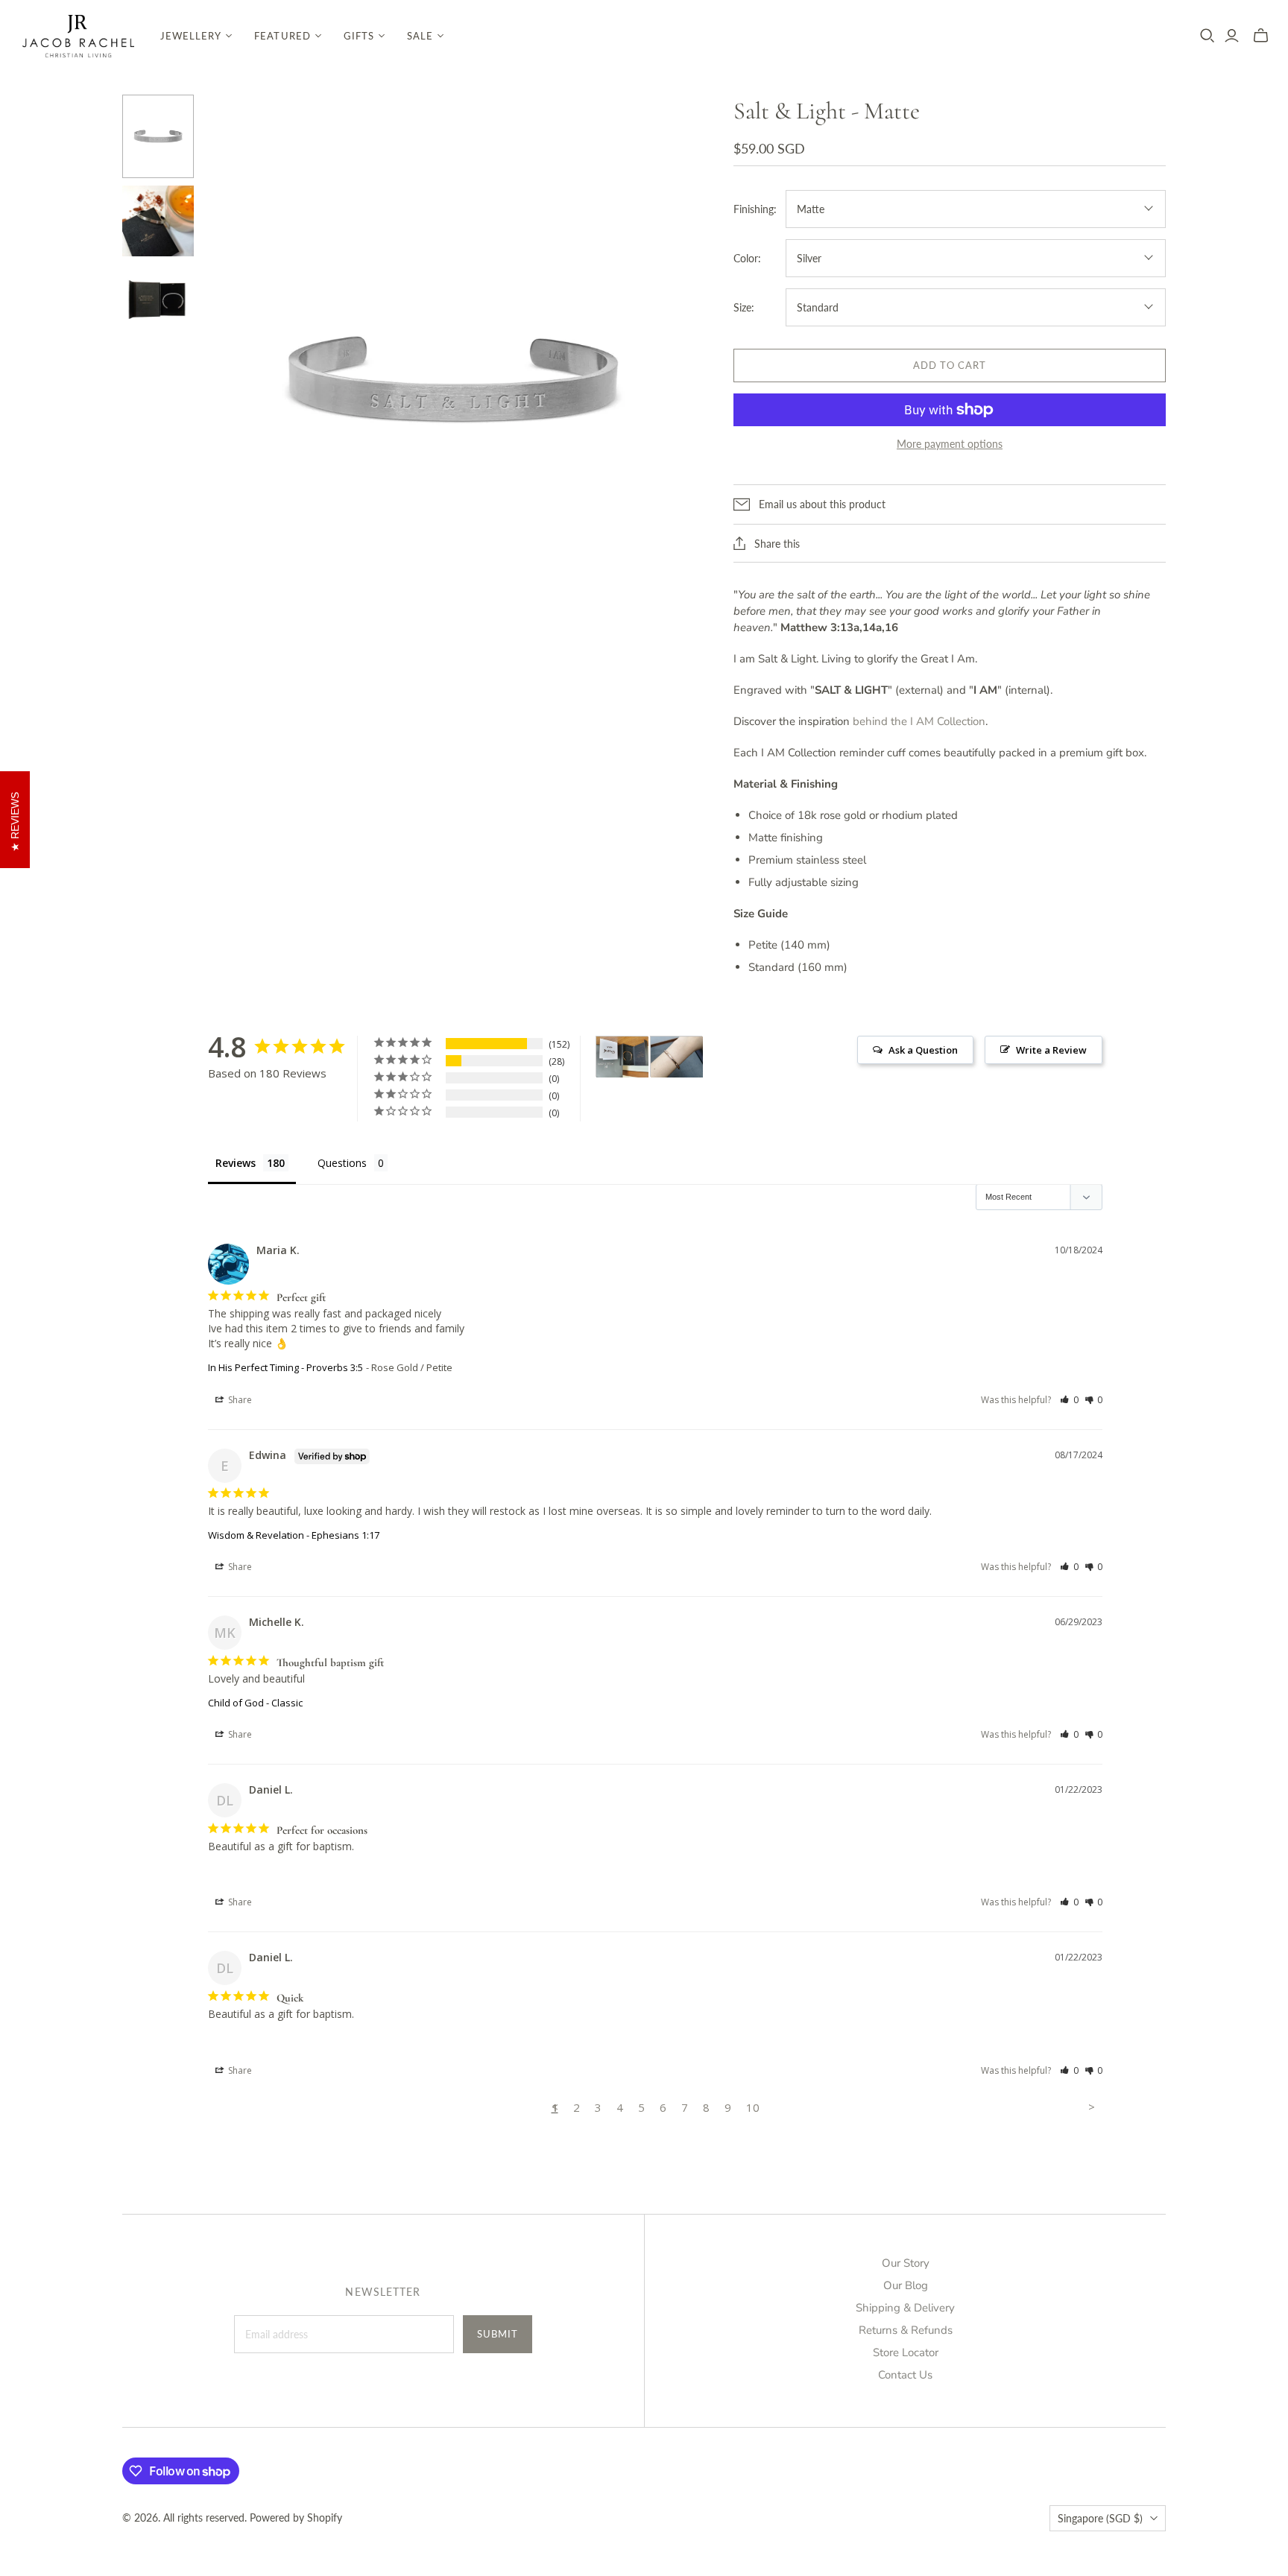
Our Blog (906, 2285)
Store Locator (906, 2352)
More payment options (950, 444)
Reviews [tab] (236, 1163)
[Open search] (1207, 36)
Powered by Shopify (296, 2518)
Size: (744, 307)
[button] (1069, 1400)
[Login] (1232, 36)
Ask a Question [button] (923, 1050)
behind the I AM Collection (919, 721)
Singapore (1100, 2518)
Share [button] (239, 1400)
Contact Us (905, 2375)
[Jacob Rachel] (78, 36)
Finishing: (755, 209)
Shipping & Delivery (905, 2308)
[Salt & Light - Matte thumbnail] (158, 136)
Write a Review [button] (1051, 1050)
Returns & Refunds (906, 2330)
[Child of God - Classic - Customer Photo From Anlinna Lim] (622, 1057)
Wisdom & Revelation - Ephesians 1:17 (294, 1535)
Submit (498, 2334)
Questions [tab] (342, 1163)
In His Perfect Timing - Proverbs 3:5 (285, 1367)
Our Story (906, 2263)
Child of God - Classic (255, 1703)
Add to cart (950, 365)
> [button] (1092, 2107)
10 (753, 2107)
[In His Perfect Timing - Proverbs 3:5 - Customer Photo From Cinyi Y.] (677, 1057)
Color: (747, 258)
